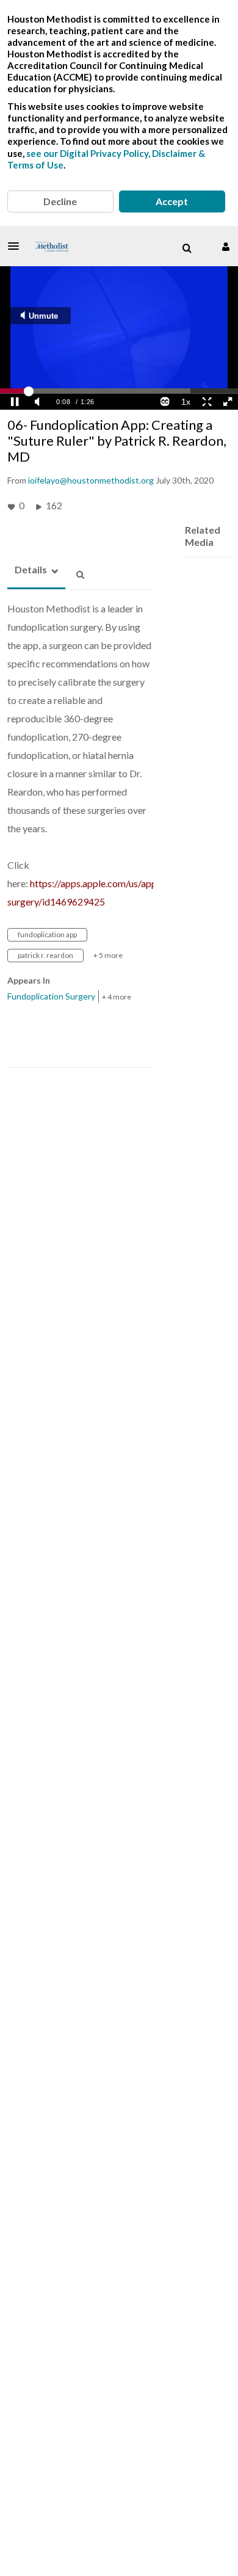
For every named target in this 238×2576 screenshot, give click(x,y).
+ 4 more (117, 997)
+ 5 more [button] (108, 955)
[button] (17, 246)
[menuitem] (187, 249)
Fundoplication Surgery (51, 996)
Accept (172, 201)
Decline (60, 201)
